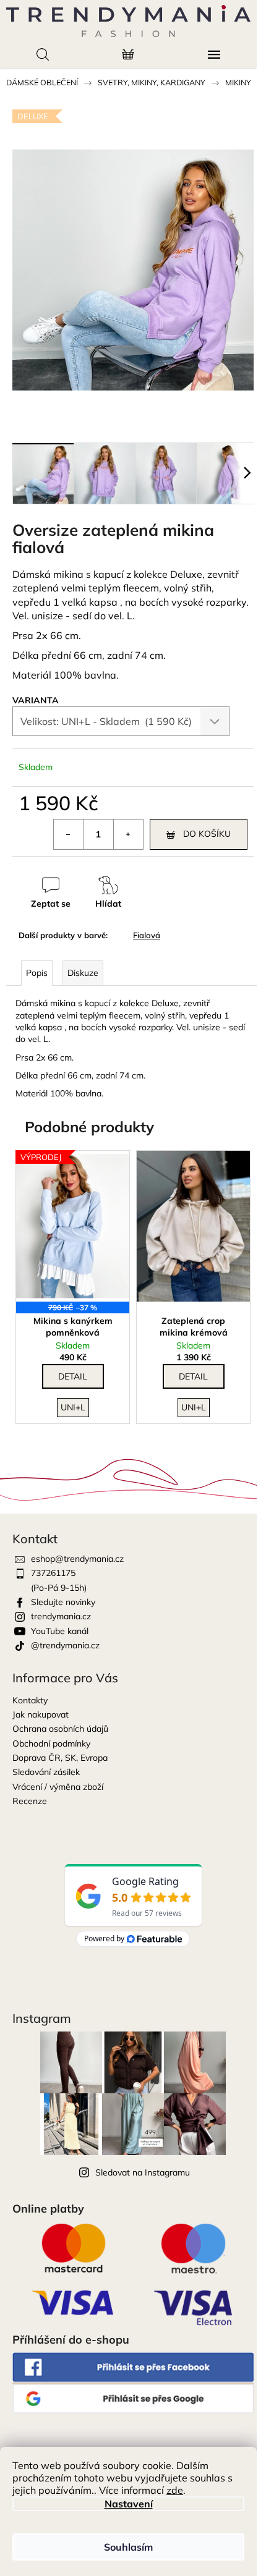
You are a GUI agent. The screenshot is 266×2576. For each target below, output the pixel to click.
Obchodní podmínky (51, 1743)
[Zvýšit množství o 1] (128, 834)
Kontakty (30, 1700)
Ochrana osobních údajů (60, 1729)
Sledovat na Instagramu (143, 2172)
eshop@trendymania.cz (77, 1559)
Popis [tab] (37, 973)
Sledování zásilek (46, 1772)
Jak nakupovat (41, 1714)
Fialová (147, 935)
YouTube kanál (60, 1631)
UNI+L (73, 1407)
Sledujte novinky (63, 1602)
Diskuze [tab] (83, 973)
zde (175, 2490)
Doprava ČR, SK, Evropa (60, 1758)
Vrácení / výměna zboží (58, 1787)
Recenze (30, 1801)
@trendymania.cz (65, 1645)
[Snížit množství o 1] (69, 834)
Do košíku (207, 834)
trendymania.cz (61, 1616)
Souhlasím (128, 2547)
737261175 (53, 1573)
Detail (73, 1376)
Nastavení (129, 2504)
